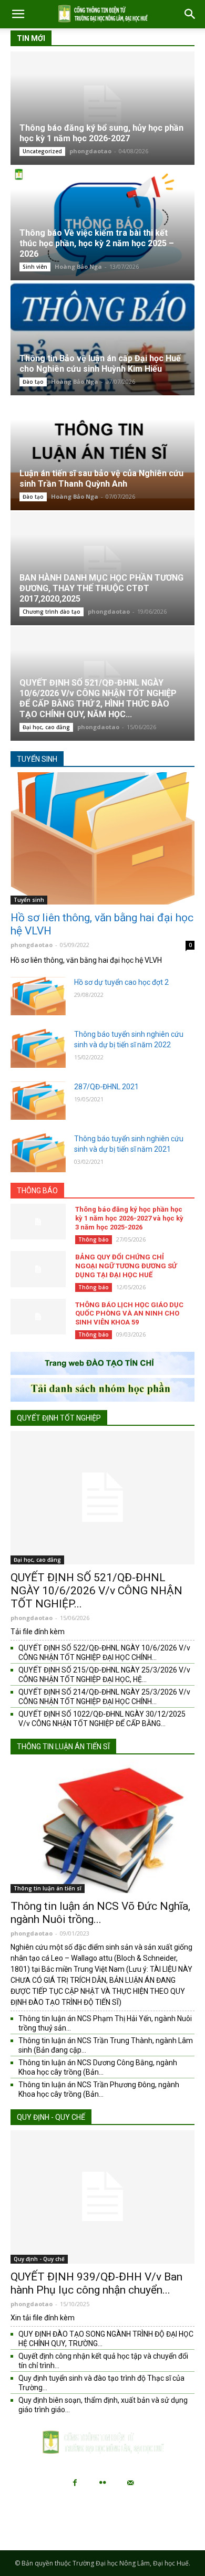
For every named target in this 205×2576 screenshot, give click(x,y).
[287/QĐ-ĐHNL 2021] (38, 1101)
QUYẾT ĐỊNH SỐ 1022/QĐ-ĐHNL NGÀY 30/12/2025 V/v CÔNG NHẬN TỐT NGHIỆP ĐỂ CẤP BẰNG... (102, 1719)
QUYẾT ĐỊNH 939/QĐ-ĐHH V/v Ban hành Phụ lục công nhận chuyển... (96, 2283)
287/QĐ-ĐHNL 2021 (106, 1087)
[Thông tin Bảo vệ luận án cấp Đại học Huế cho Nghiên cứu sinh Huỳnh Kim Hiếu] (102, 339)
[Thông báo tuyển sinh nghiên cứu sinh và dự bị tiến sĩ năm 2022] (38, 1048)
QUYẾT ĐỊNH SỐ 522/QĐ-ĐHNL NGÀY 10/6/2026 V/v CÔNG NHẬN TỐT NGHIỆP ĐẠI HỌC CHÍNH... (104, 1653)
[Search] (190, 14)
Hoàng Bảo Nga (78, 266)
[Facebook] (75, 2483)
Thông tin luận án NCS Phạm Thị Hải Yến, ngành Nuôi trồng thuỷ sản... (105, 2023)
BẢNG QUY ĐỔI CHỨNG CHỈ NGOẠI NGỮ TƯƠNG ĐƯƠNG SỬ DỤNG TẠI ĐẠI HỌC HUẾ (126, 1266)
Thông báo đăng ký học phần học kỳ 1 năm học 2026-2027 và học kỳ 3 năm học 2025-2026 (129, 1218)
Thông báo (37, 1191)
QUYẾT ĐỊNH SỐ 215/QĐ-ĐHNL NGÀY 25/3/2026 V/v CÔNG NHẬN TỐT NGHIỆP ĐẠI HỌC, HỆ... (104, 1675)
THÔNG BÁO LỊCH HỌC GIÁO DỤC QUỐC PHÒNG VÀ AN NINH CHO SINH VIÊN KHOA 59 (129, 1314)
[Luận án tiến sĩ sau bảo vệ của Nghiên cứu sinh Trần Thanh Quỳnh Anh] (102, 454)
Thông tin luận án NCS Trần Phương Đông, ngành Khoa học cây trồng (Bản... (99, 2089)
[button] (18, 14)
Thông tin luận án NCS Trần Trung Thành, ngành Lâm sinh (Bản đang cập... (106, 2045)
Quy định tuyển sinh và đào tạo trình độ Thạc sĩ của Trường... (101, 2383)
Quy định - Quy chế (51, 2117)
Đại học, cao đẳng (46, 727)
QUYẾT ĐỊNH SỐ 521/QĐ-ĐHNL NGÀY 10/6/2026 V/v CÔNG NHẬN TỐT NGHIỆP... (96, 1591)
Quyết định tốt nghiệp (59, 1418)
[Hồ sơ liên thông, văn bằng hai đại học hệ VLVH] (102, 838)
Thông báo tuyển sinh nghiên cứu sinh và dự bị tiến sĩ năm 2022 (129, 1039)
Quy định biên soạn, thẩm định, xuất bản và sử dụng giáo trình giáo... (103, 2405)
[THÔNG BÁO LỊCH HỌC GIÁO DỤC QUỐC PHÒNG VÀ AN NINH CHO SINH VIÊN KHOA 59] (38, 1317)
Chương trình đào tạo (52, 612)
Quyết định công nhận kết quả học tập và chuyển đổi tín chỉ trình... (103, 2361)
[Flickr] (102, 2483)
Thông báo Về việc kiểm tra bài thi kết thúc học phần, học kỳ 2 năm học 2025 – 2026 (97, 243)
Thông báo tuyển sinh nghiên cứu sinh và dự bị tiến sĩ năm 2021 (129, 1144)
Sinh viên (35, 267)
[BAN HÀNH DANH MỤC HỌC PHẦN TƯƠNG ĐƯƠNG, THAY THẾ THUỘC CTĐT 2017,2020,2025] (102, 569)
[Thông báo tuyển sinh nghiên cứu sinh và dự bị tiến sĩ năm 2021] (38, 1153)
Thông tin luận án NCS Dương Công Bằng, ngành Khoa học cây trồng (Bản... (98, 2067)
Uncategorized (42, 151)
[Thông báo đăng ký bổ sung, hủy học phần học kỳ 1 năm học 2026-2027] (102, 108)
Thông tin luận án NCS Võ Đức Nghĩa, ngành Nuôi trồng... (100, 1913)
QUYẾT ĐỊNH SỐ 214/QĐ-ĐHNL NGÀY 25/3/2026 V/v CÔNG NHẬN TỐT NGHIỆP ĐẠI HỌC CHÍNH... (104, 1697)
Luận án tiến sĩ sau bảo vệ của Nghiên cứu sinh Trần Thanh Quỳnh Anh (101, 479)
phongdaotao (90, 151)
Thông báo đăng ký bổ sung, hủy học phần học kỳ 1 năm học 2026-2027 (101, 133)
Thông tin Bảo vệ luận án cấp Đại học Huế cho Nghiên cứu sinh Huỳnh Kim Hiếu (100, 364)
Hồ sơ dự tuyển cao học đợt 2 (121, 982)
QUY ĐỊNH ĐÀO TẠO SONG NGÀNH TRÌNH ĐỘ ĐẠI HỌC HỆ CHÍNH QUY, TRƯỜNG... (106, 2339)
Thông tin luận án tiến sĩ (63, 1747)
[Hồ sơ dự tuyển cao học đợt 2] (38, 996)
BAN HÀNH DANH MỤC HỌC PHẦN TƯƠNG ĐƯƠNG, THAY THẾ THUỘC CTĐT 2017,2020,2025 (101, 588)
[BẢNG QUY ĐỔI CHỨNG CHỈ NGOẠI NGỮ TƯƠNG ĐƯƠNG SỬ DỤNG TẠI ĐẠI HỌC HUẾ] (38, 1269)
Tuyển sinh (37, 759)
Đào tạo (33, 382)
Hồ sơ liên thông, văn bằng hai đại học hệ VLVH (102, 924)
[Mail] (130, 2483)
